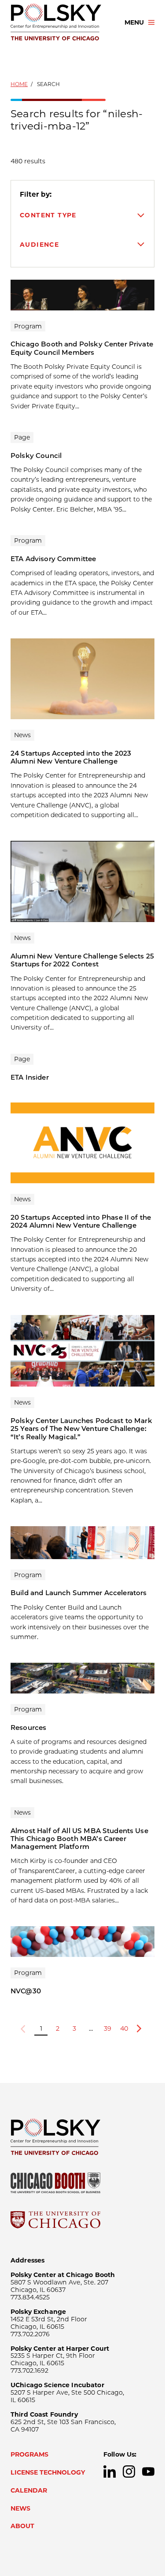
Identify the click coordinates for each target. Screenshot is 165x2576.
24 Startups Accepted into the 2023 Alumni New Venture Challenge (71, 757)
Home (19, 84)
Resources (28, 1728)
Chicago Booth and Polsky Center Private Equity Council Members (82, 348)
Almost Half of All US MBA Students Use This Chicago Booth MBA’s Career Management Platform (79, 1839)
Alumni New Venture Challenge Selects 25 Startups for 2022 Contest (82, 960)
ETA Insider (30, 1077)
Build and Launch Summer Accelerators (79, 1593)
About (22, 2526)
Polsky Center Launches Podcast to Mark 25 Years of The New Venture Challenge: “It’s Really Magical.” (81, 1429)
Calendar (29, 2490)
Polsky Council (36, 456)
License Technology (48, 2472)
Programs (29, 2454)
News (20, 2508)
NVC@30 (26, 1991)
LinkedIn (110, 2472)
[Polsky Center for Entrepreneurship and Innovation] (60, 22)
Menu (134, 22)
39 (108, 2028)
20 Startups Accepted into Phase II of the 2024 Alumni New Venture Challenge (81, 1221)
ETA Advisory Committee (53, 559)
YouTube (148, 2472)
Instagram (129, 2472)
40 (124, 2028)
